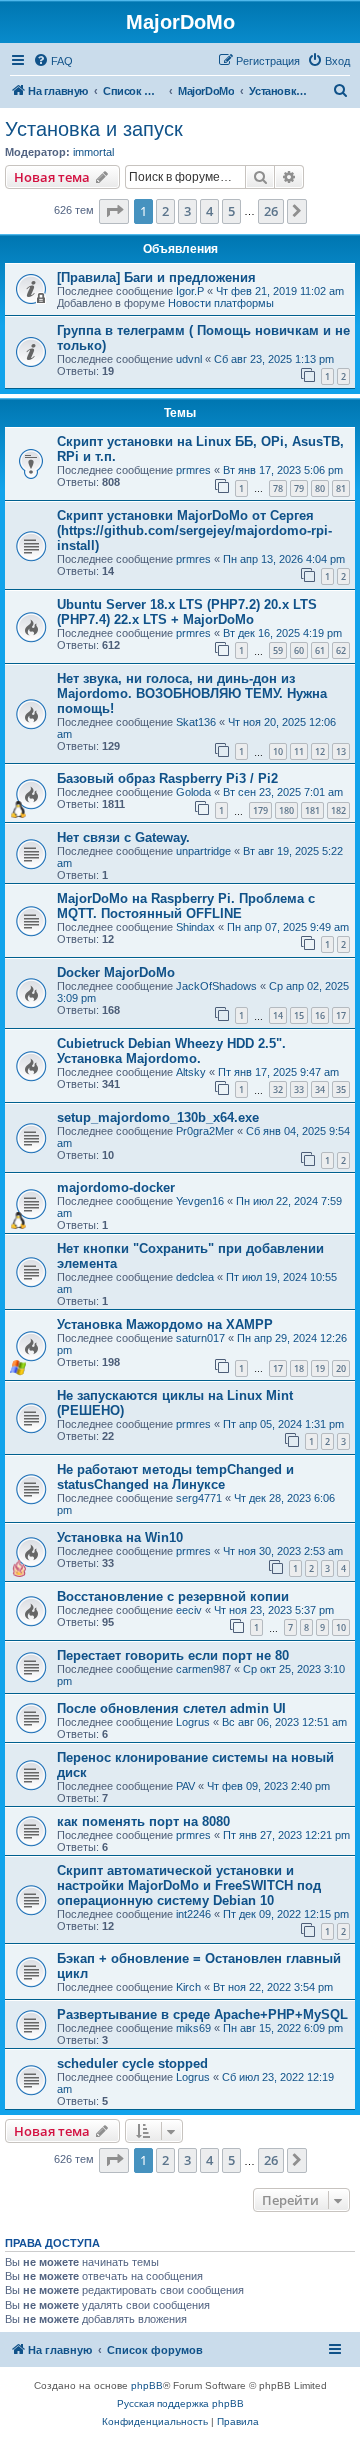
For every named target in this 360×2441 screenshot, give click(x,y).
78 (278, 488)
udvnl (189, 359)
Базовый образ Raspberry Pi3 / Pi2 (167, 778)
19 (320, 1368)
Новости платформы (221, 303)
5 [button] (231, 211)
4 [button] (209, 211)
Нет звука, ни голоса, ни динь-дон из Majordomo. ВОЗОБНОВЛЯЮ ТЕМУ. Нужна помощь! (192, 693)
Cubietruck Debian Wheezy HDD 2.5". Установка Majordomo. (171, 1051)
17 (341, 1015)
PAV (185, 1786)
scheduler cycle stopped (132, 2063)
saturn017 (200, 1338)
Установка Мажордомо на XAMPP (165, 1324)
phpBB (147, 2385)
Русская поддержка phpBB (180, 2403)
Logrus (193, 1722)
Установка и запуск (94, 129)
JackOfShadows (216, 986)
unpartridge (203, 851)
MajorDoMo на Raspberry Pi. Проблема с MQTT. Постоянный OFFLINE (186, 906)
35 (341, 1089)
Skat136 (196, 722)
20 (341, 1368)
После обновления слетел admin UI (171, 1708)
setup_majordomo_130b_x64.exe (158, 1117)
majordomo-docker (116, 1187)
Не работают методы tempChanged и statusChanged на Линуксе (175, 1477)
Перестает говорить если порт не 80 (173, 1655)
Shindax (195, 927)
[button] (114, 211)
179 (260, 810)
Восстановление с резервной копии (173, 1596)
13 (341, 751)
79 (299, 488)
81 (341, 488)
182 (338, 810)
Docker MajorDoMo (116, 972)
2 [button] (165, 211)
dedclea (195, 1277)
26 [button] (271, 211)
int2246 (193, 1914)
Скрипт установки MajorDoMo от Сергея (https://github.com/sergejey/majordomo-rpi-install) (194, 530)
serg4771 (199, 1498)
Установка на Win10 (120, 1537)
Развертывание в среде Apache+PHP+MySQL (202, 2014)
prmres (193, 470)
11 (299, 751)
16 (320, 1015)
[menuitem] (53, 61)
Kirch (188, 1987)
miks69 (193, 2028)
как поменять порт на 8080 (143, 1821)
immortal (93, 152)
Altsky (191, 1072)
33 (299, 1089)
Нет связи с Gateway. (123, 837)
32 (278, 1089)
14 (278, 1015)
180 (286, 810)
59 (278, 650)
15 (299, 1015)
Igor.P (190, 291)
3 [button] (187, 211)
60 (299, 650)
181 (312, 810)
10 (278, 751)
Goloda (193, 792)
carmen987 (203, 1669)
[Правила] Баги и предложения (156, 277)
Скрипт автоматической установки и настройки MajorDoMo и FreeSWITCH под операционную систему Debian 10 (189, 1885)
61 (320, 650)
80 (320, 488)
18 (299, 1368)
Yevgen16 (200, 1201)
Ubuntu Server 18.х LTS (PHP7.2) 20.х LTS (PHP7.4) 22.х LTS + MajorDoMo (187, 612)
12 (320, 751)
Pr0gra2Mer (205, 1131)
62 (341, 650)
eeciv (189, 1610)
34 (320, 1089)
